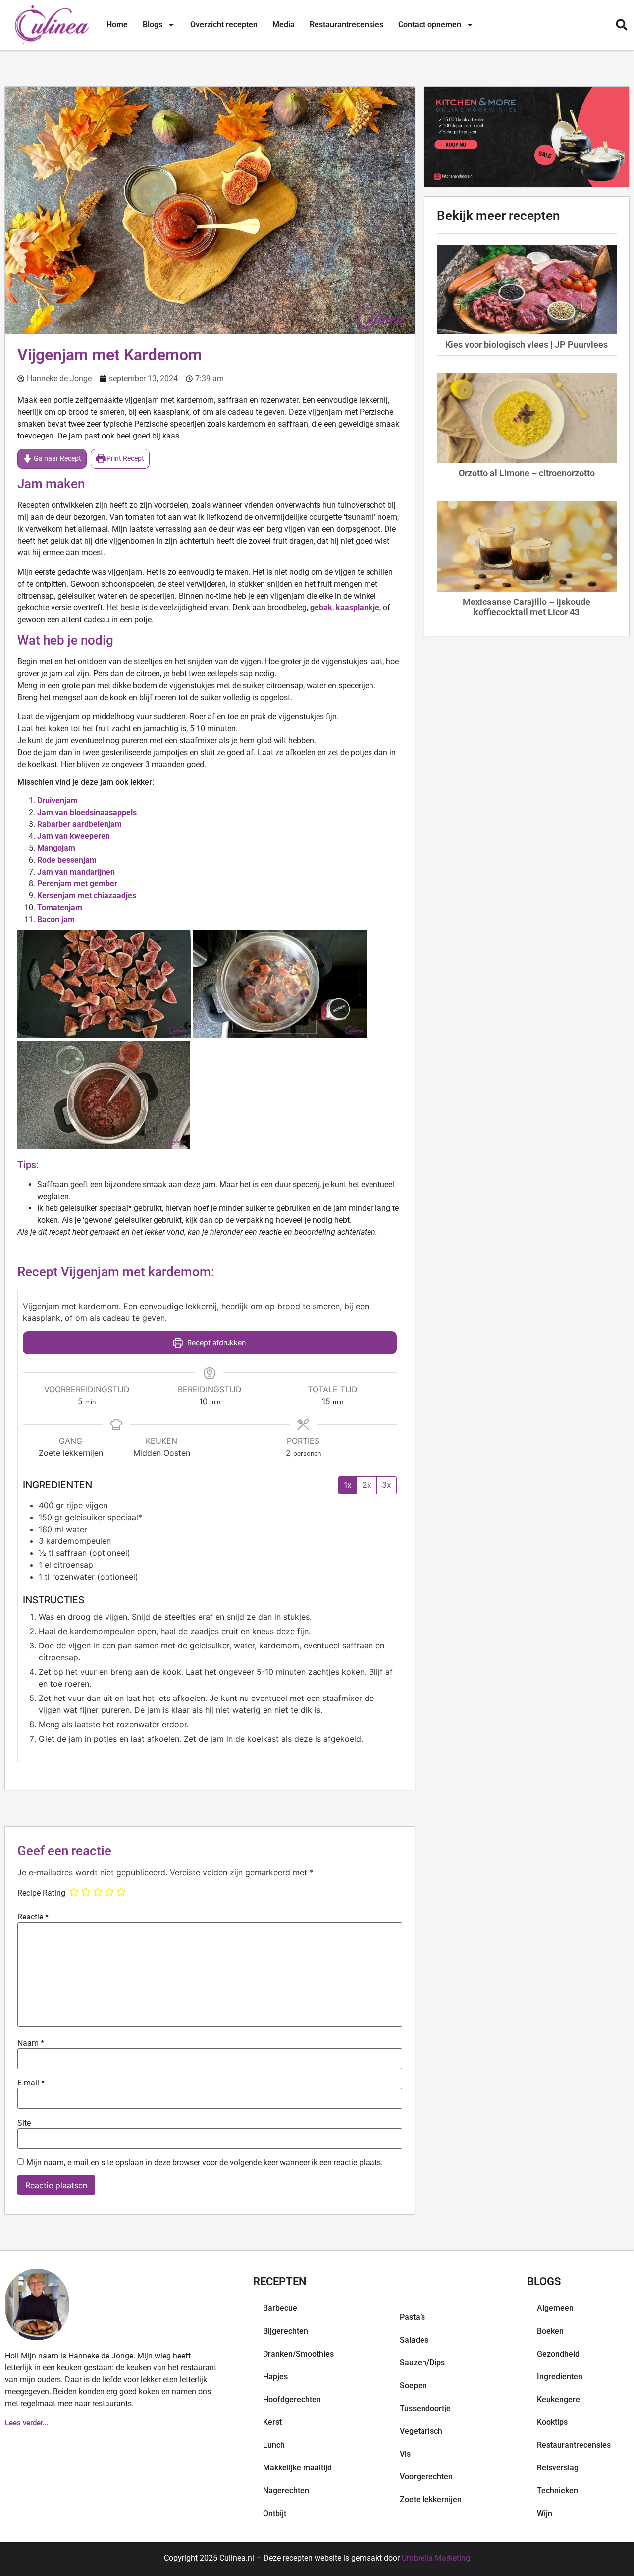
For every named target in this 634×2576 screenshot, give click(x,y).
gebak (321, 608)
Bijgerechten (286, 2331)
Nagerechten (286, 2491)
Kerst (272, 2422)
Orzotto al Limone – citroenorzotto (527, 473)
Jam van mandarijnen (76, 872)
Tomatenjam (60, 907)
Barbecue (280, 2308)
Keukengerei (559, 2399)
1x (348, 1485)
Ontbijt (275, 2513)
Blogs (153, 25)
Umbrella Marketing (436, 2558)
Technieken (557, 2491)
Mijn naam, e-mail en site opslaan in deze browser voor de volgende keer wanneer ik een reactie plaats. (205, 2163)
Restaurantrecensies (346, 25)
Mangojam (56, 848)
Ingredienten (560, 2377)
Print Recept (125, 459)
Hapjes (275, 2377)
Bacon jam (56, 919)
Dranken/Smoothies (298, 2354)
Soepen (413, 2385)
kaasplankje (358, 608)
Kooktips (552, 2422)
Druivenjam (57, 800)
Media (284, 25)
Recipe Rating (41, 1893)
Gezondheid (558, 2354)
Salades (414, 2340)
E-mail (31, 2083)
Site (24, 2123)
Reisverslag (558, 2468)
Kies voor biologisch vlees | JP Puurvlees (527, 345)
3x (387, 1485)
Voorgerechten (426, 2477)
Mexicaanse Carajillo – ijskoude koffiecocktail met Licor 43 (527, 607)
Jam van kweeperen (74, 836)
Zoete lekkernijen (431, 2499)
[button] (621, 25)
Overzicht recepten (224, 25)
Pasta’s (412, 2317)
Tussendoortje (425, 2408)
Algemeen (555, 2308)
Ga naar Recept (57, 459)
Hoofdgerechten (292, 2399)
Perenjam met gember (77, 884)
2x (367, 1485)
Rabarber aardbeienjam (79, 824)
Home (117, 25)
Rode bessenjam (67, 860)
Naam (31, 2043)
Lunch (274, 2445)
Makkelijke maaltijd (297, 2468)
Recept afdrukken (215, 1343)
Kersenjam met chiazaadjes (87, 896)
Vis (405, 2454)
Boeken (550, 2331)
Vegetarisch (421, 2431)
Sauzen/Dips (422, 2363)
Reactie (33, 1917)
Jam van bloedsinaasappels (87, 812)
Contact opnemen (430, 25)
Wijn (545, 2513)
